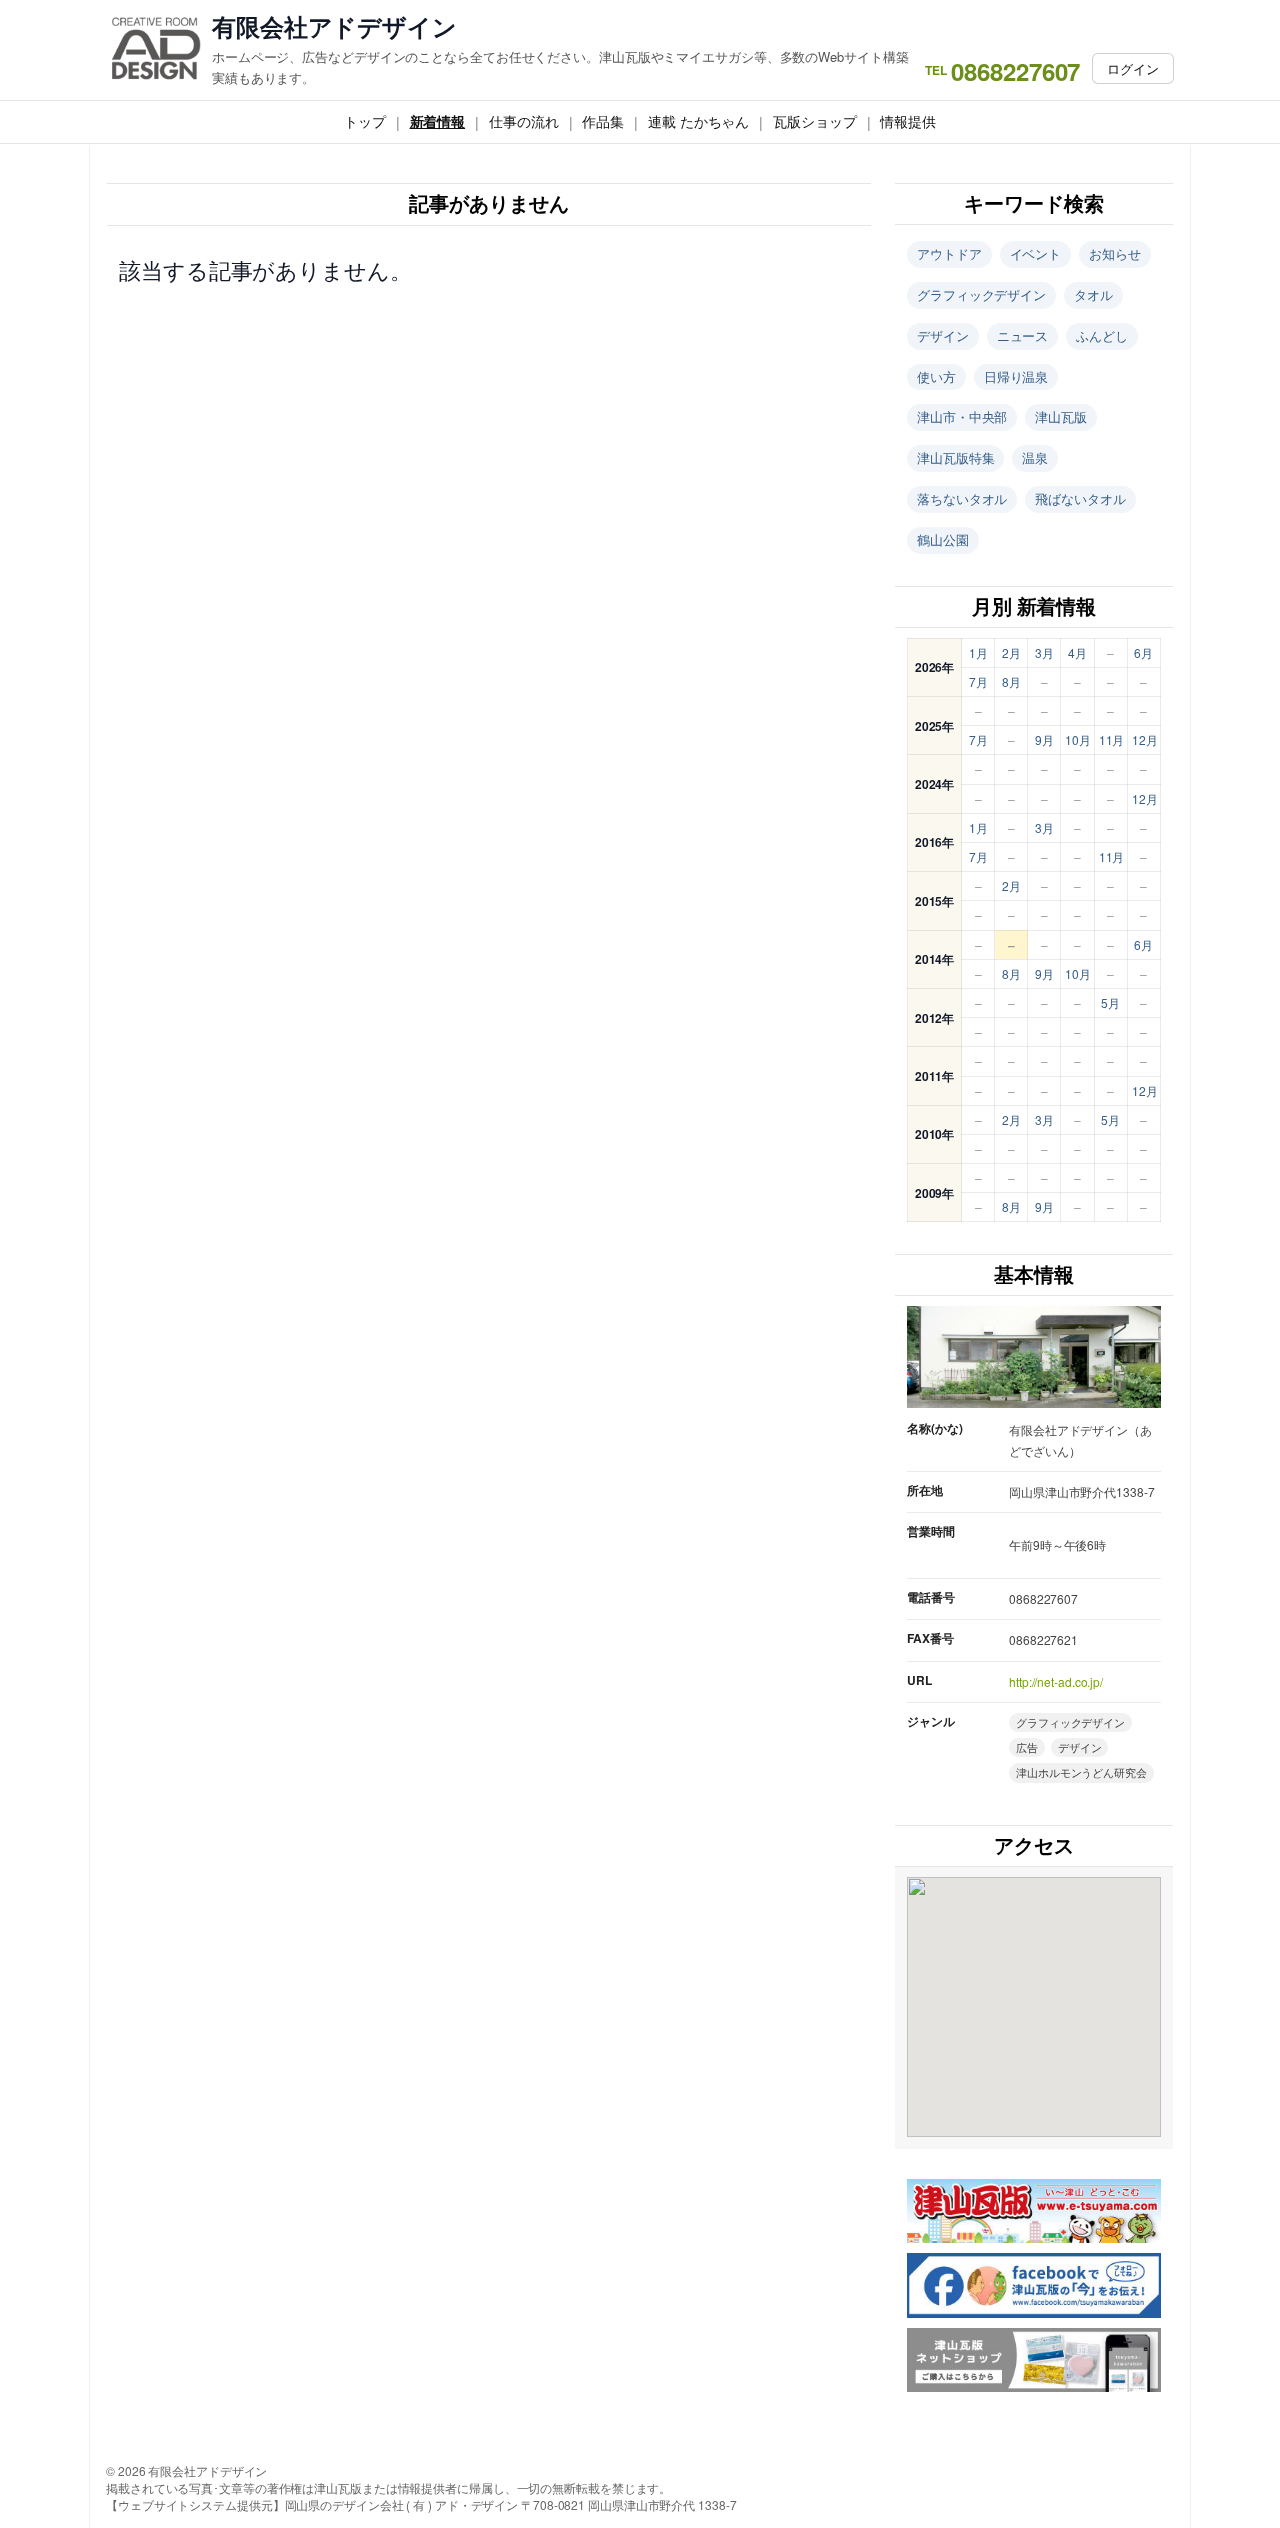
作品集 (603, 121)
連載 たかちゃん (698, 121)
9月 (1044, 739)
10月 (1078, 739)
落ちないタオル (962, 498)
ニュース (1023, 335)
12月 (1145, 739)
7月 (978, 681)
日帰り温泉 (1016, 376)
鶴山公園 (943, 539)
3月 (1044, 652)
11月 (1112, 739)
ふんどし (1102, 335)
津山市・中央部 (962, 416)
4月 (1077, 652)
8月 (1011, 681)
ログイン (1133, 68)
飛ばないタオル (1080, 498)
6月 (1143, 652)
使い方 (936, 376)
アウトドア (949, 253)
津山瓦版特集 (955, 457)
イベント (1036, 253)
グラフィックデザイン (981, 294)
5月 (1110, 1002)
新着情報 (438, 121)
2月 (1011, 652)
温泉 (1035, 457)
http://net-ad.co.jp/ (1056, 1681)
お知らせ (1115, 253)
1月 (978, 652)
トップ (365, 121)
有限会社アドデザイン (334, 26)
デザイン (943, 335)
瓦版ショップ (814, 121)
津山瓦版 (1061, 416)
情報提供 (908, 121)
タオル (1093, 294)
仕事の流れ (524, 121)
